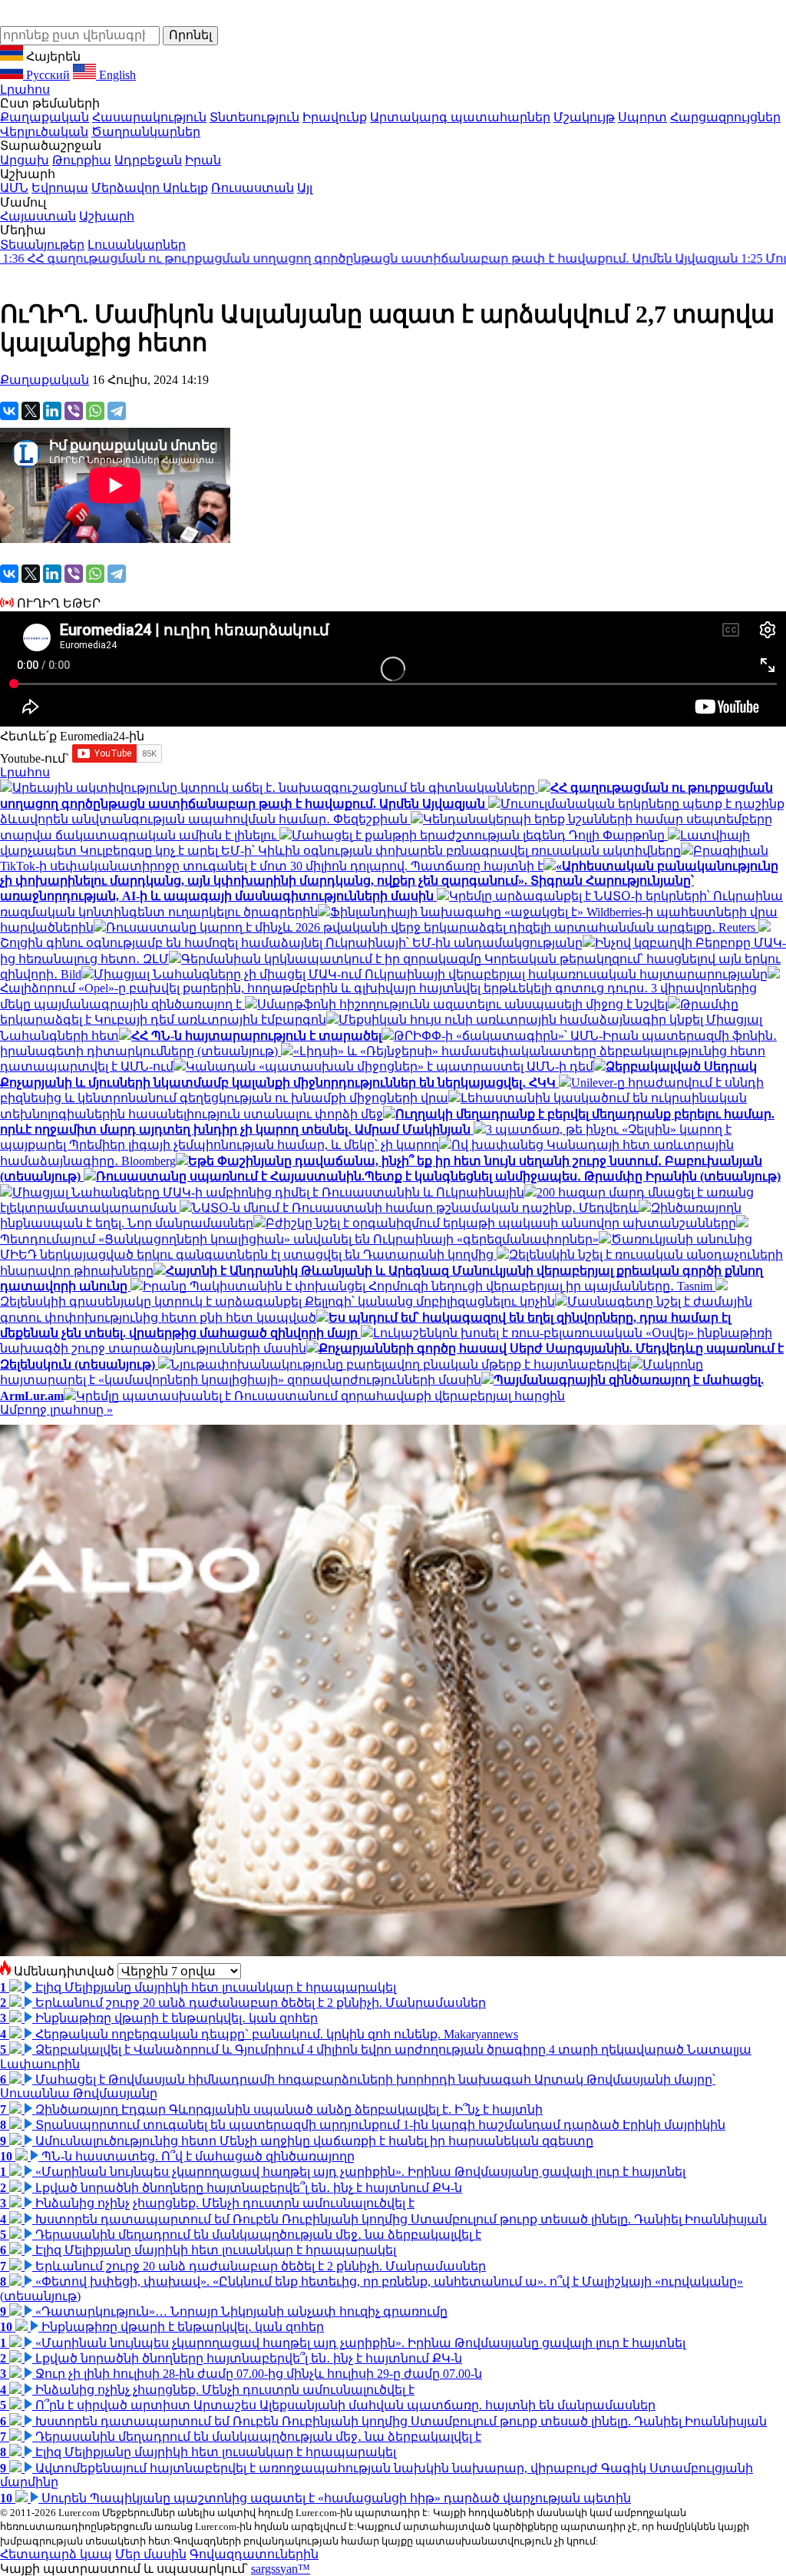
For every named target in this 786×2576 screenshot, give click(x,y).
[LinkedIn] (52, 411)
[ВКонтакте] (9, 411)
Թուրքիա (82, 160)
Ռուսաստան (253, 188)
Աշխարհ (107, 216)
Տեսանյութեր (42, 245)
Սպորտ (642, 117)
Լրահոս (25, 89)
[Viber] (74, 411)
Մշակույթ (584, 117)
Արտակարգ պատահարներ (460, 117)
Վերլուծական (44, 132)
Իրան (203, 160)
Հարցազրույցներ (725, 117)
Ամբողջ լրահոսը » (56, 1410)
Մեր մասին (151, 2554)
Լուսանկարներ (137, 245)
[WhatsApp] (95, 411)
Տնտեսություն (254, 117)
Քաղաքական (45, 117)
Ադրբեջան (148, 160)
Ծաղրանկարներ (146, 132)
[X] (31, 411)
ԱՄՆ (14, 188)
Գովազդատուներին (254, 2554)
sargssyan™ (281, 2569)
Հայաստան (38, 216)
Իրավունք (335, 117)
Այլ (305, 188)
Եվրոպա (60, 188)
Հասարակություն (149, 117)
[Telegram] (117, 411)
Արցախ (25, 160)
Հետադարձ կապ (56, 2554)
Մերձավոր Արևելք (150, 188)
